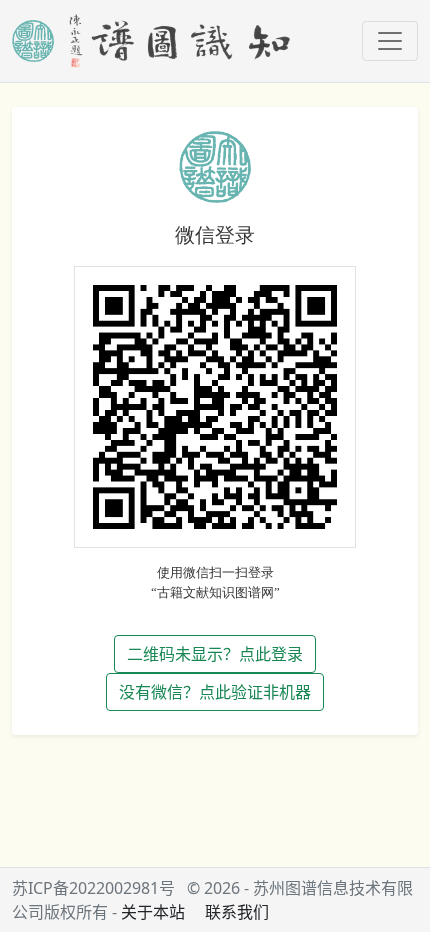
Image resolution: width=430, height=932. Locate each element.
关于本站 (153, 912)
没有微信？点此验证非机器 (215, 692)
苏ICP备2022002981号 (93, 888)
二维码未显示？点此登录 (215, 654)
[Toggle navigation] (390, 41)
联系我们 (237, 912)
